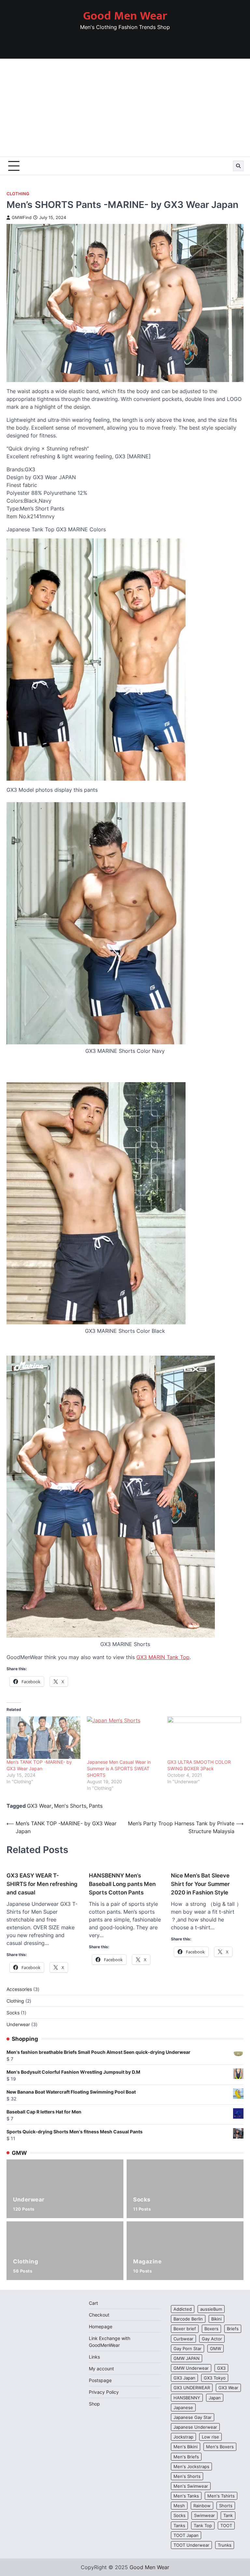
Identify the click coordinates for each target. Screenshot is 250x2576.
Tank (228, 2515)
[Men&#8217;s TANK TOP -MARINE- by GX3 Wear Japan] (43, 1738)
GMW (215, 2348)
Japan (215, 2398)
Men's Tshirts (221, 2496)
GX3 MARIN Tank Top (163, 1657)
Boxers (211, 2329)
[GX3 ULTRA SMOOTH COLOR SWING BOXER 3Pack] (204, 1738)
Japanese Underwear (195, 2427)
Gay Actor (212, 2339)
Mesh (179, 2506)
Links (94, 2357)
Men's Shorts (70, 1806)
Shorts (226, 2506)
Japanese (183, 2407)
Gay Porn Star (187, 2348)
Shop (94, 2404)
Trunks (225, 2545)
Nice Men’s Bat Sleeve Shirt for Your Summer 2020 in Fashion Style (200, 1884)
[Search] (238, 166)
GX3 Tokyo (215, 2378)
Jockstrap (183, 2437)
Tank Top (203, 2525)
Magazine (147, 2266)
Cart (93, 2303)
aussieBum (211, 2309)
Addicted (183, 2309)
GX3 (221, 2368)
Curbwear (183, 2339)
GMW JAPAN (187, 2358)
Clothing (18, 194)
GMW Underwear (191, 2368)
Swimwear (204, 2515)
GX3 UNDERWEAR (192, 2388)
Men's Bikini (186, 2447)
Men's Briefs (186, 2457)
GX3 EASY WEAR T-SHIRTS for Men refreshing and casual (42, 1884)
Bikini (216, 2319)
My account (101, 2369)
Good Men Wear (125, 16)
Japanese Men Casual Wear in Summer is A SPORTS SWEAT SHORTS (119, 1768)
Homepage (101, 2326)
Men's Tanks (186, 2496)
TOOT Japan (186, 2535)
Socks (142, 2204)
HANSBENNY (187, 2398)
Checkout (99, 2315)
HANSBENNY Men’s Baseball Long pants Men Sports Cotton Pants (122, 1884)
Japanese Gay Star (193, 2417)
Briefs (233, 2329)
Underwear (29, 2204)
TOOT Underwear (191, 2545)
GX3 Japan (184, 2378)
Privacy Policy (104, 2392)
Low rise (210, 2437)
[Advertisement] (125, 108)
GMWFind (22, 218)
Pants (96, 1806)
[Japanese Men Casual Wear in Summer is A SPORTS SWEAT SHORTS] (124, 1738)
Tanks (179, 2525)
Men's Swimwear (191, 2486)
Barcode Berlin (188, 2319)
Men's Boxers (220, 2447)
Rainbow (202, 2506)
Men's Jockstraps (191, 2466)
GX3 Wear (39, 1806)
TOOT (226, 2525)
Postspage (100, 2380)
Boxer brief (185, 2329)
